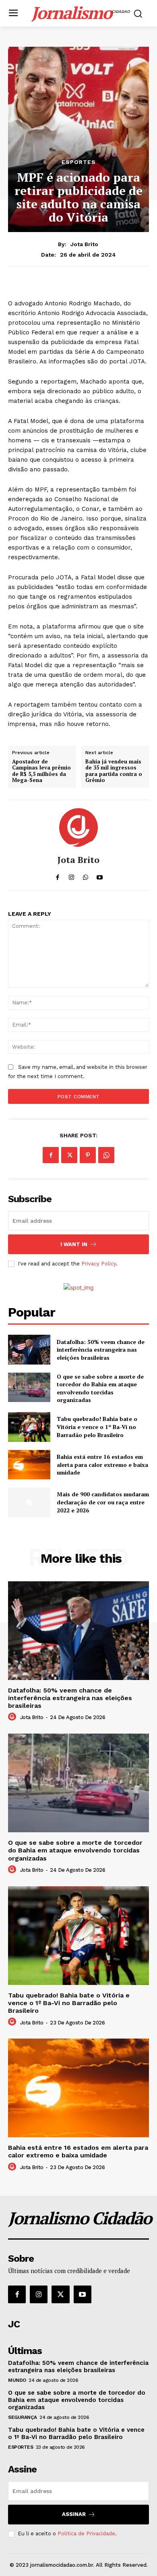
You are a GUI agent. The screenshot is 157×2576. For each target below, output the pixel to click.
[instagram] (71, 875)
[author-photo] (13, 1717)
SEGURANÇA (23, 2417)
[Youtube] (83, 2294)
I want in (74, 1244)
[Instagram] (39, 2294)
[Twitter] (69, 1155)
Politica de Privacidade (86, 2533)
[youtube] (100, 875)
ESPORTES (79, 162)
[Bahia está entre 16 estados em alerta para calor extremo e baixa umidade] (29, 1465)
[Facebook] (51, 1155)
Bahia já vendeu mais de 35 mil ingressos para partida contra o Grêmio (114, 771)
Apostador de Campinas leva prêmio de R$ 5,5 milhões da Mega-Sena (41, 771)
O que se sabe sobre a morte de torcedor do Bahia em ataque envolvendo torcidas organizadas (100, 1388)
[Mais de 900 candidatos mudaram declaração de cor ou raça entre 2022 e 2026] (29, 1502)
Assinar (74, 2514)
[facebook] (57, 875)
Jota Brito (84, 244)
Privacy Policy (99, 1264)
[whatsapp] (86, 875)
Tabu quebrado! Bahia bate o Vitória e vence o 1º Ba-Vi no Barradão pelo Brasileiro (97, 1427)
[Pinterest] (88, 1155)
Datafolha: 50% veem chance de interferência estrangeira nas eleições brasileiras (101, 1350)
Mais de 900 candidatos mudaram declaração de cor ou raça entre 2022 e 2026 (103, 1502)
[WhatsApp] (106, 1155)
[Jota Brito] (78, 828)
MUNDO (17, 2380)
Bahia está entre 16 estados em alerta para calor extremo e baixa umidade (102, 1464)
